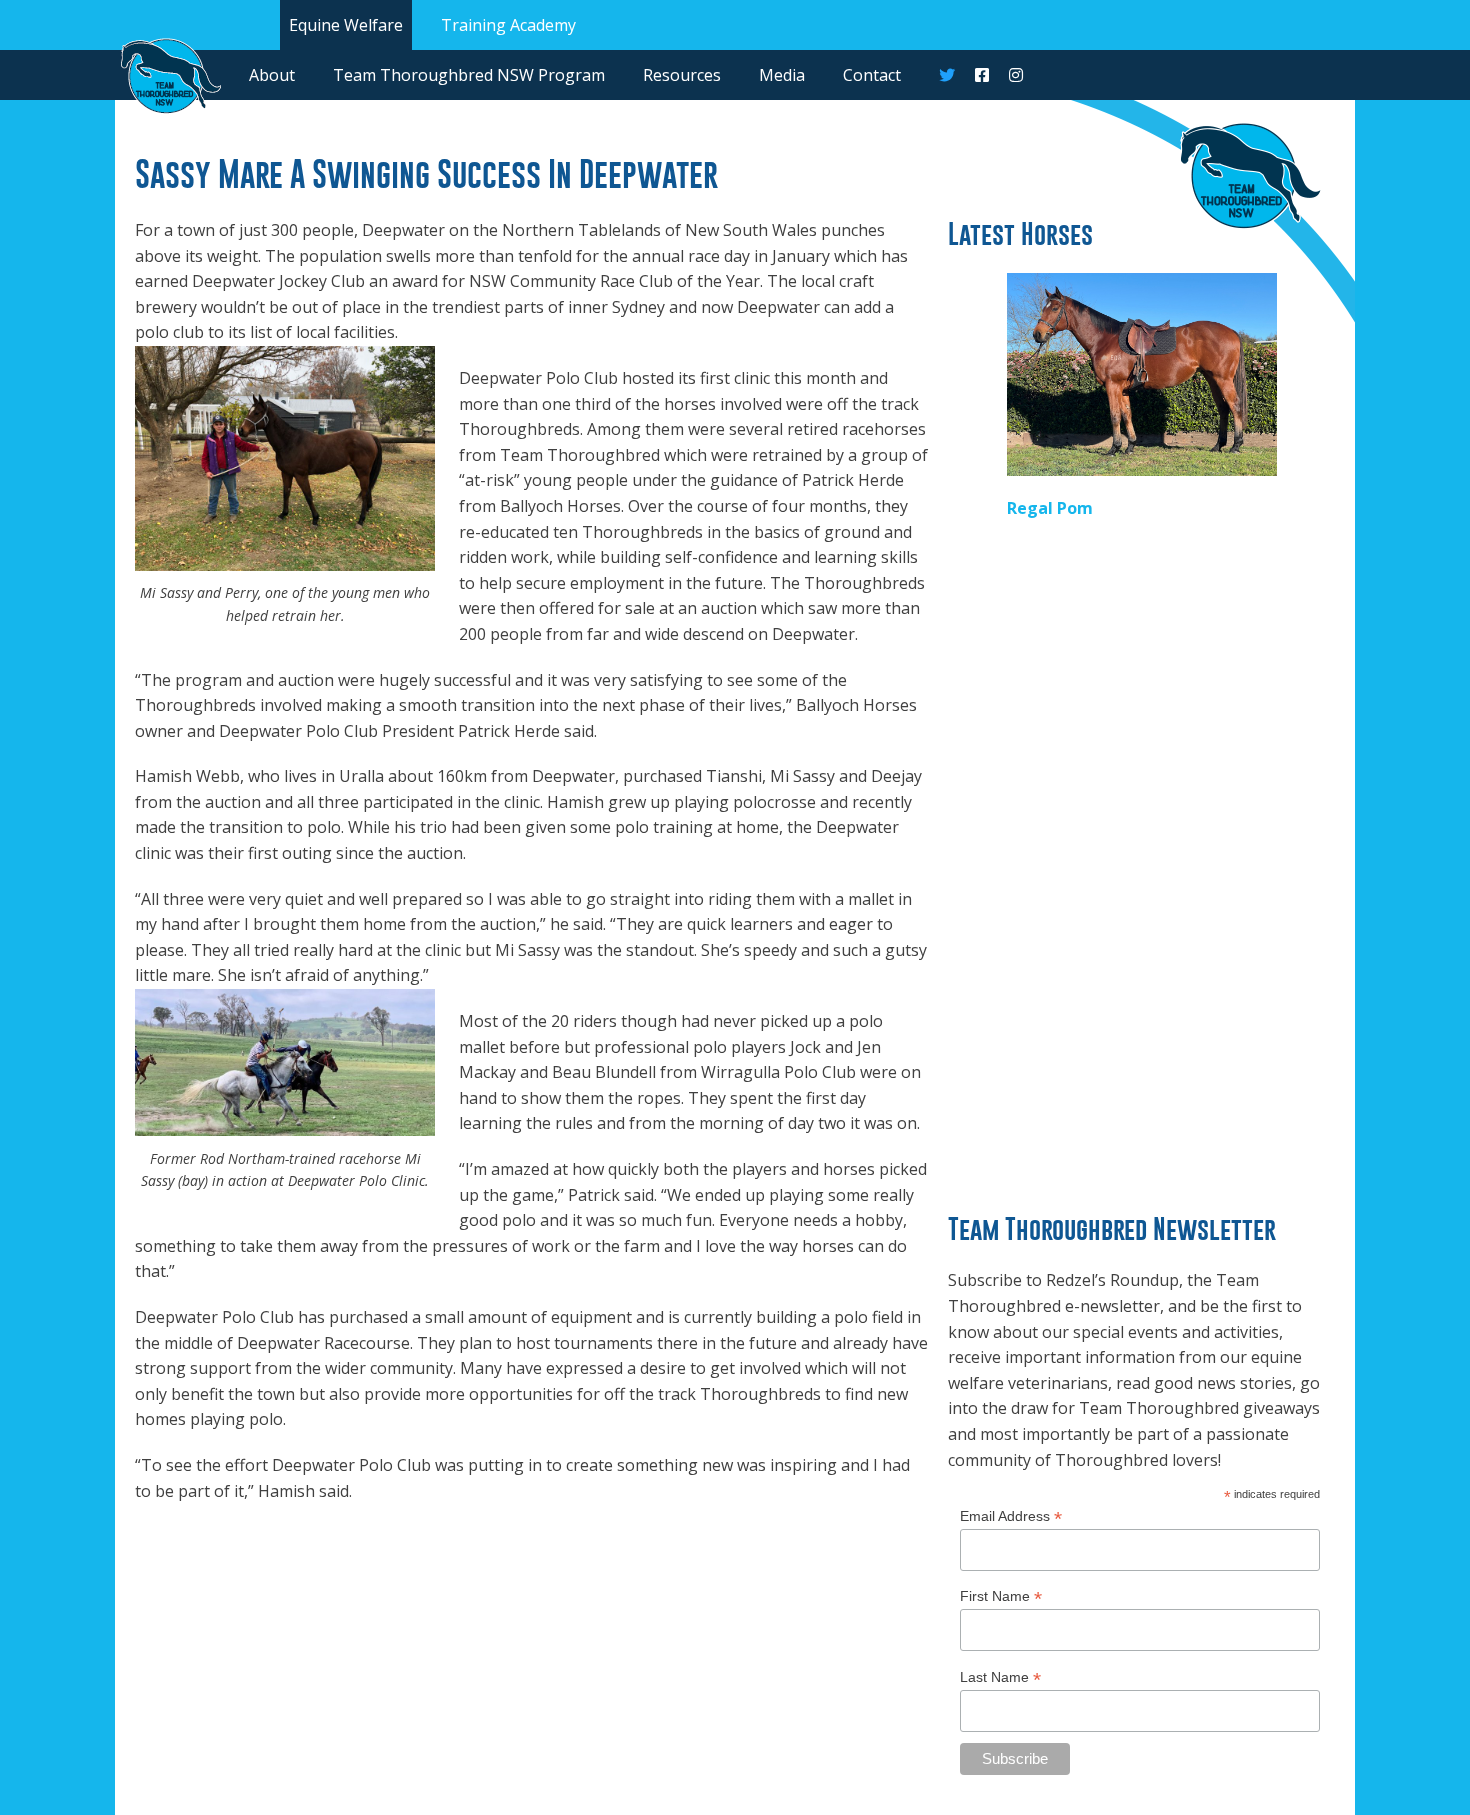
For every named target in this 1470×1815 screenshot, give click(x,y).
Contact (872, 75)
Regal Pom (1050, 508)
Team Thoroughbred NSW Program (469, 75)
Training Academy (508, 25)
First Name (1001, 1596)
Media (782, 75)
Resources (682, 75)
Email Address (1011, 1516)
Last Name (1000, 1677)
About (272, 75)
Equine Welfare (346, 25)
